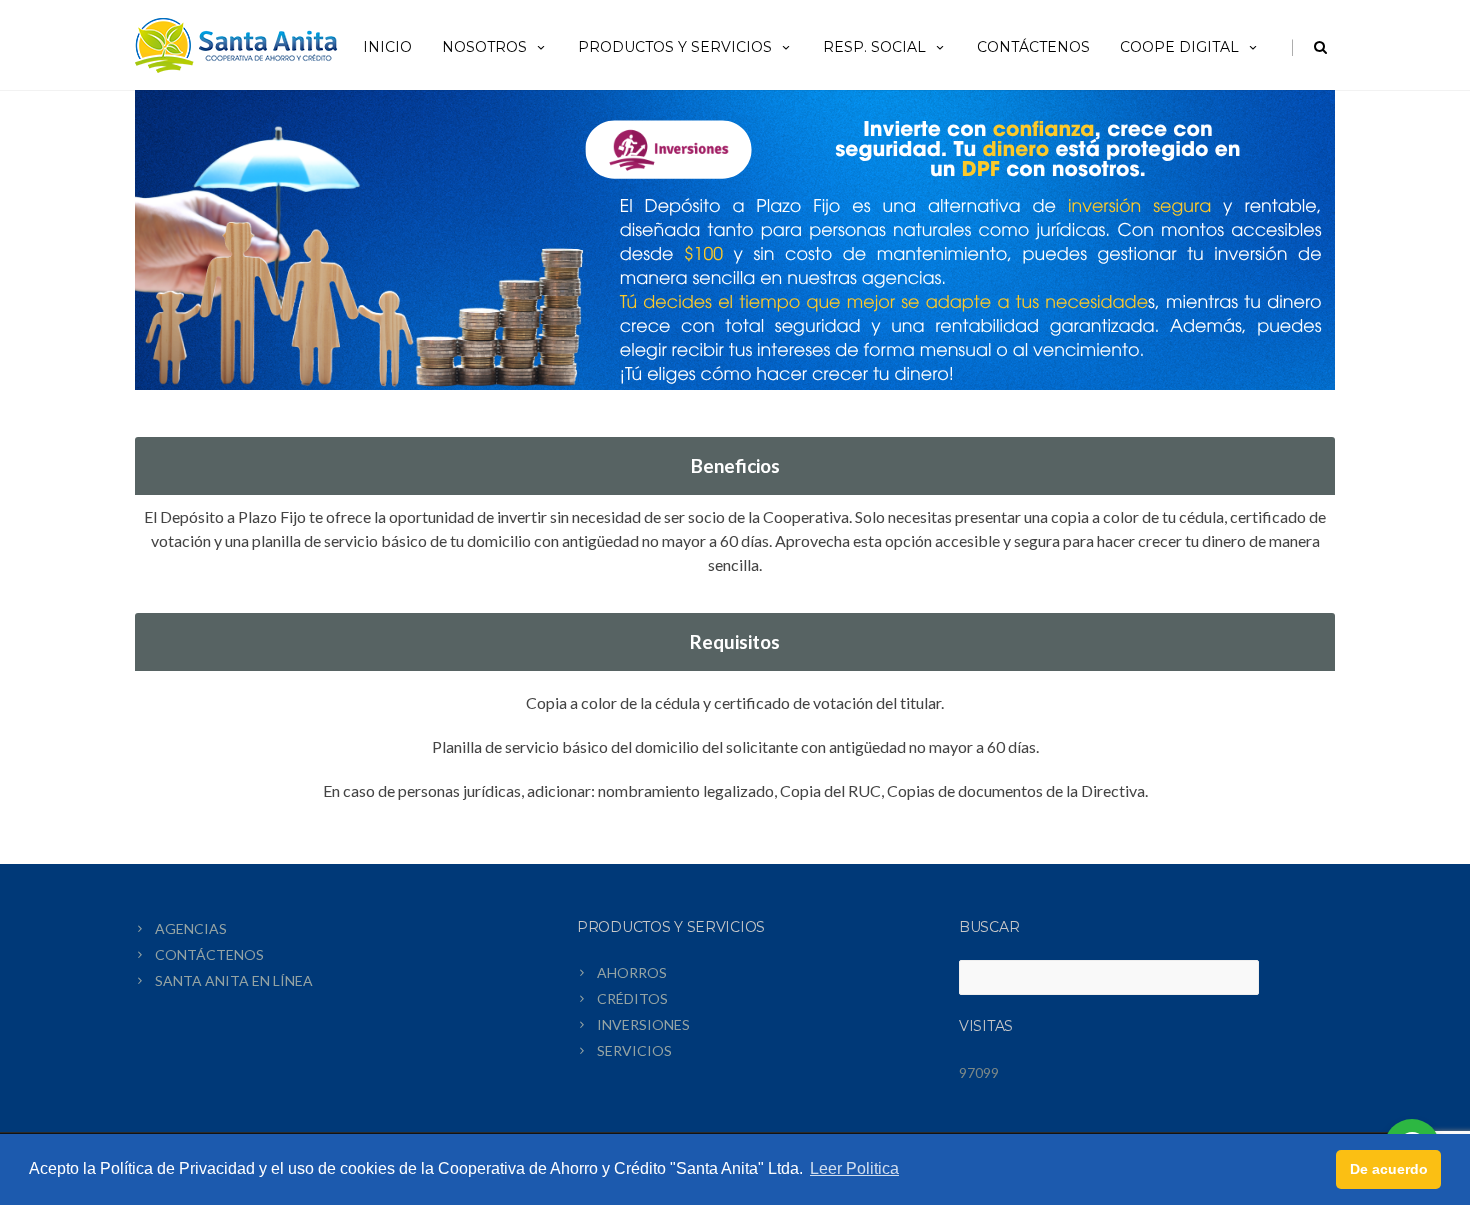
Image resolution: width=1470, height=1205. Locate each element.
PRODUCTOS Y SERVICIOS (675, 47)
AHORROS (632, 972)
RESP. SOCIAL (874, 47)
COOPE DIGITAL (1179, 47)
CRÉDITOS (632, 998)
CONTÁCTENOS (1033, 47)
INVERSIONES (643, 1024)
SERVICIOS (634, 1050)
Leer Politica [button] (854, 1168)
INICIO (387, 47)
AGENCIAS (191, 928)
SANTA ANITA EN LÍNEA (234, 980)
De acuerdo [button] (1389, 1169)
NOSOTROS (484, 47)
